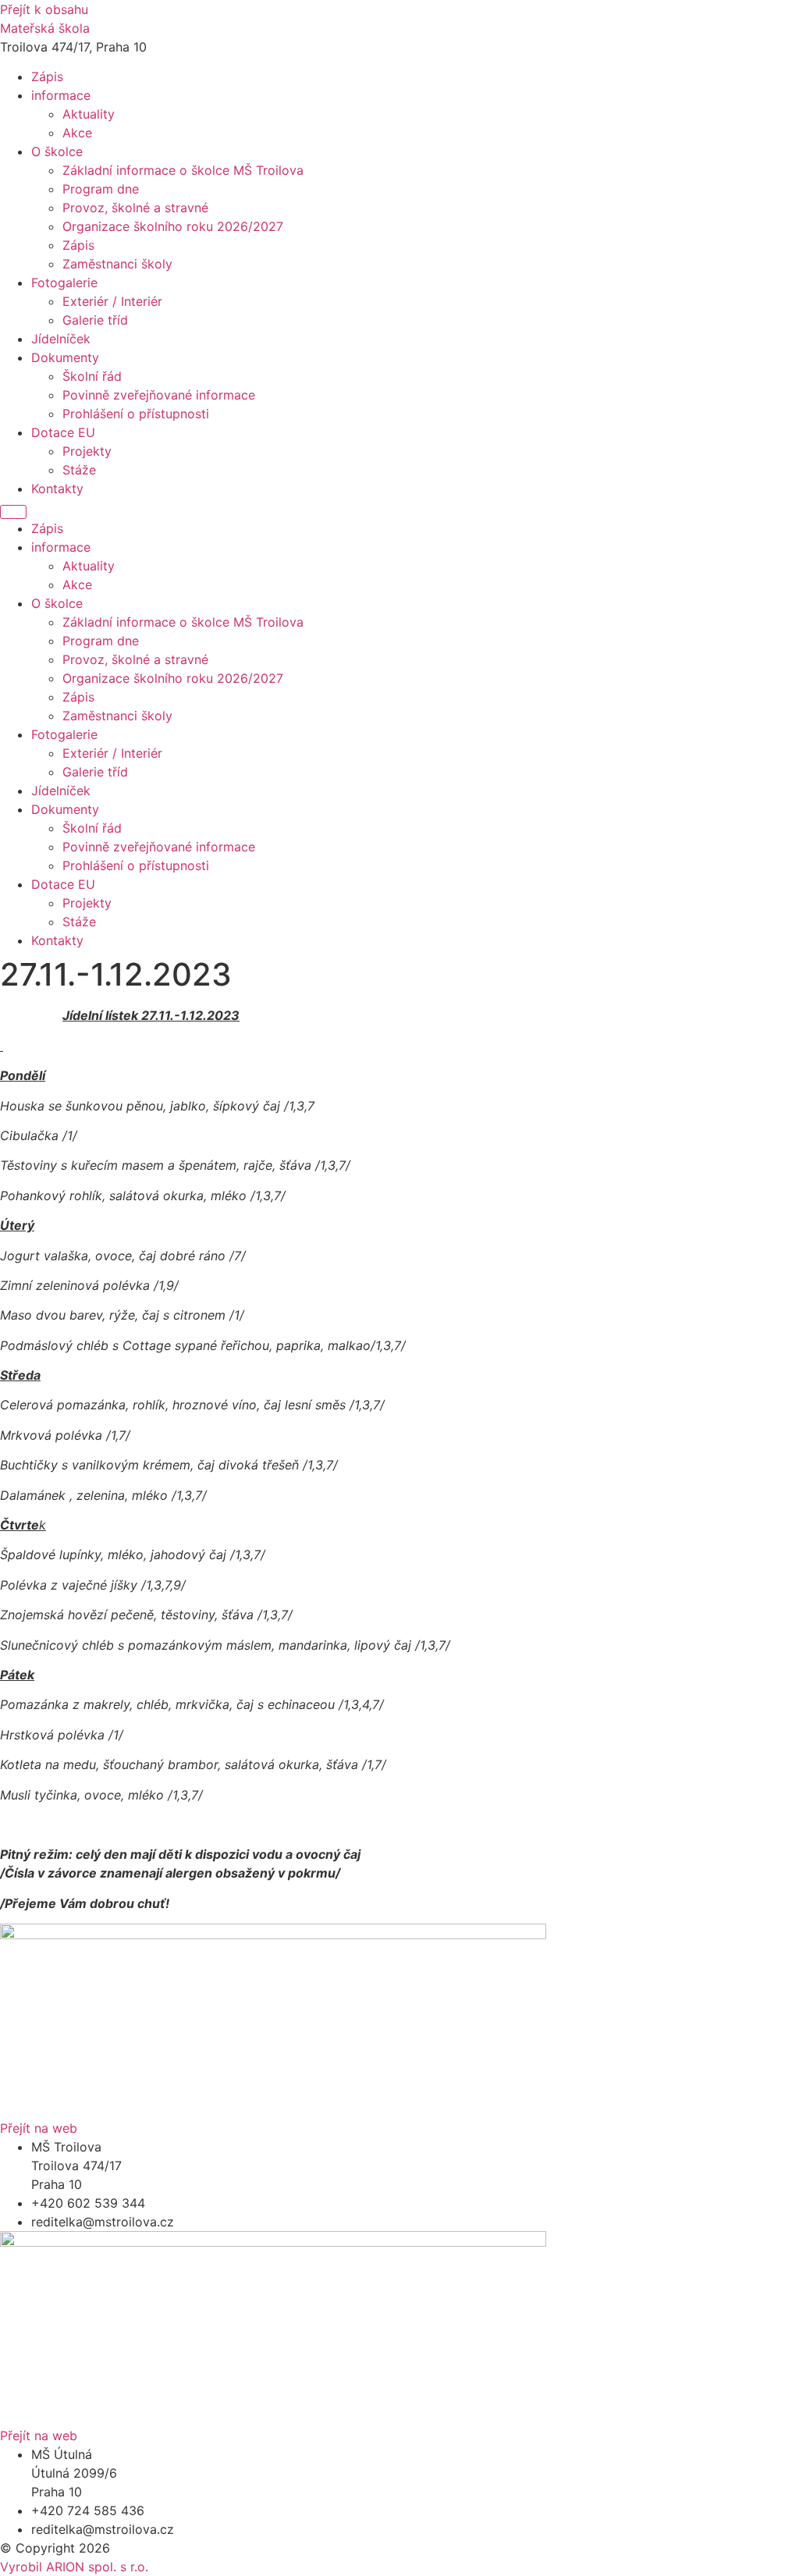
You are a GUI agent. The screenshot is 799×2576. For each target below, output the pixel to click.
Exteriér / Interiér (112, 301)
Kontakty (57, 489)
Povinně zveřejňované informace (159, 395)
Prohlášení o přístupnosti (136, 414)
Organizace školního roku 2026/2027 (173, 226)
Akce (77, 133)
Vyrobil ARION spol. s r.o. (74, 2567)
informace (61, 95)
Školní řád (92, 376)
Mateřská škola (45, 28)
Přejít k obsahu (44, 9)
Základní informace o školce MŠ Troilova (183, 170)
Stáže (79, 470)
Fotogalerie (64, 282)
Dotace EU (63, 432)
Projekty (87, 451)
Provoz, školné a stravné (135, 208)
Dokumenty (65, 357)
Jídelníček (61, 339)
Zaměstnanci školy (117, 264)
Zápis (47, 76)
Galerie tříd (95, 320)
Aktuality (89, 114)
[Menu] (13, 512)
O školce (57, 151)
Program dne (101, 189)
